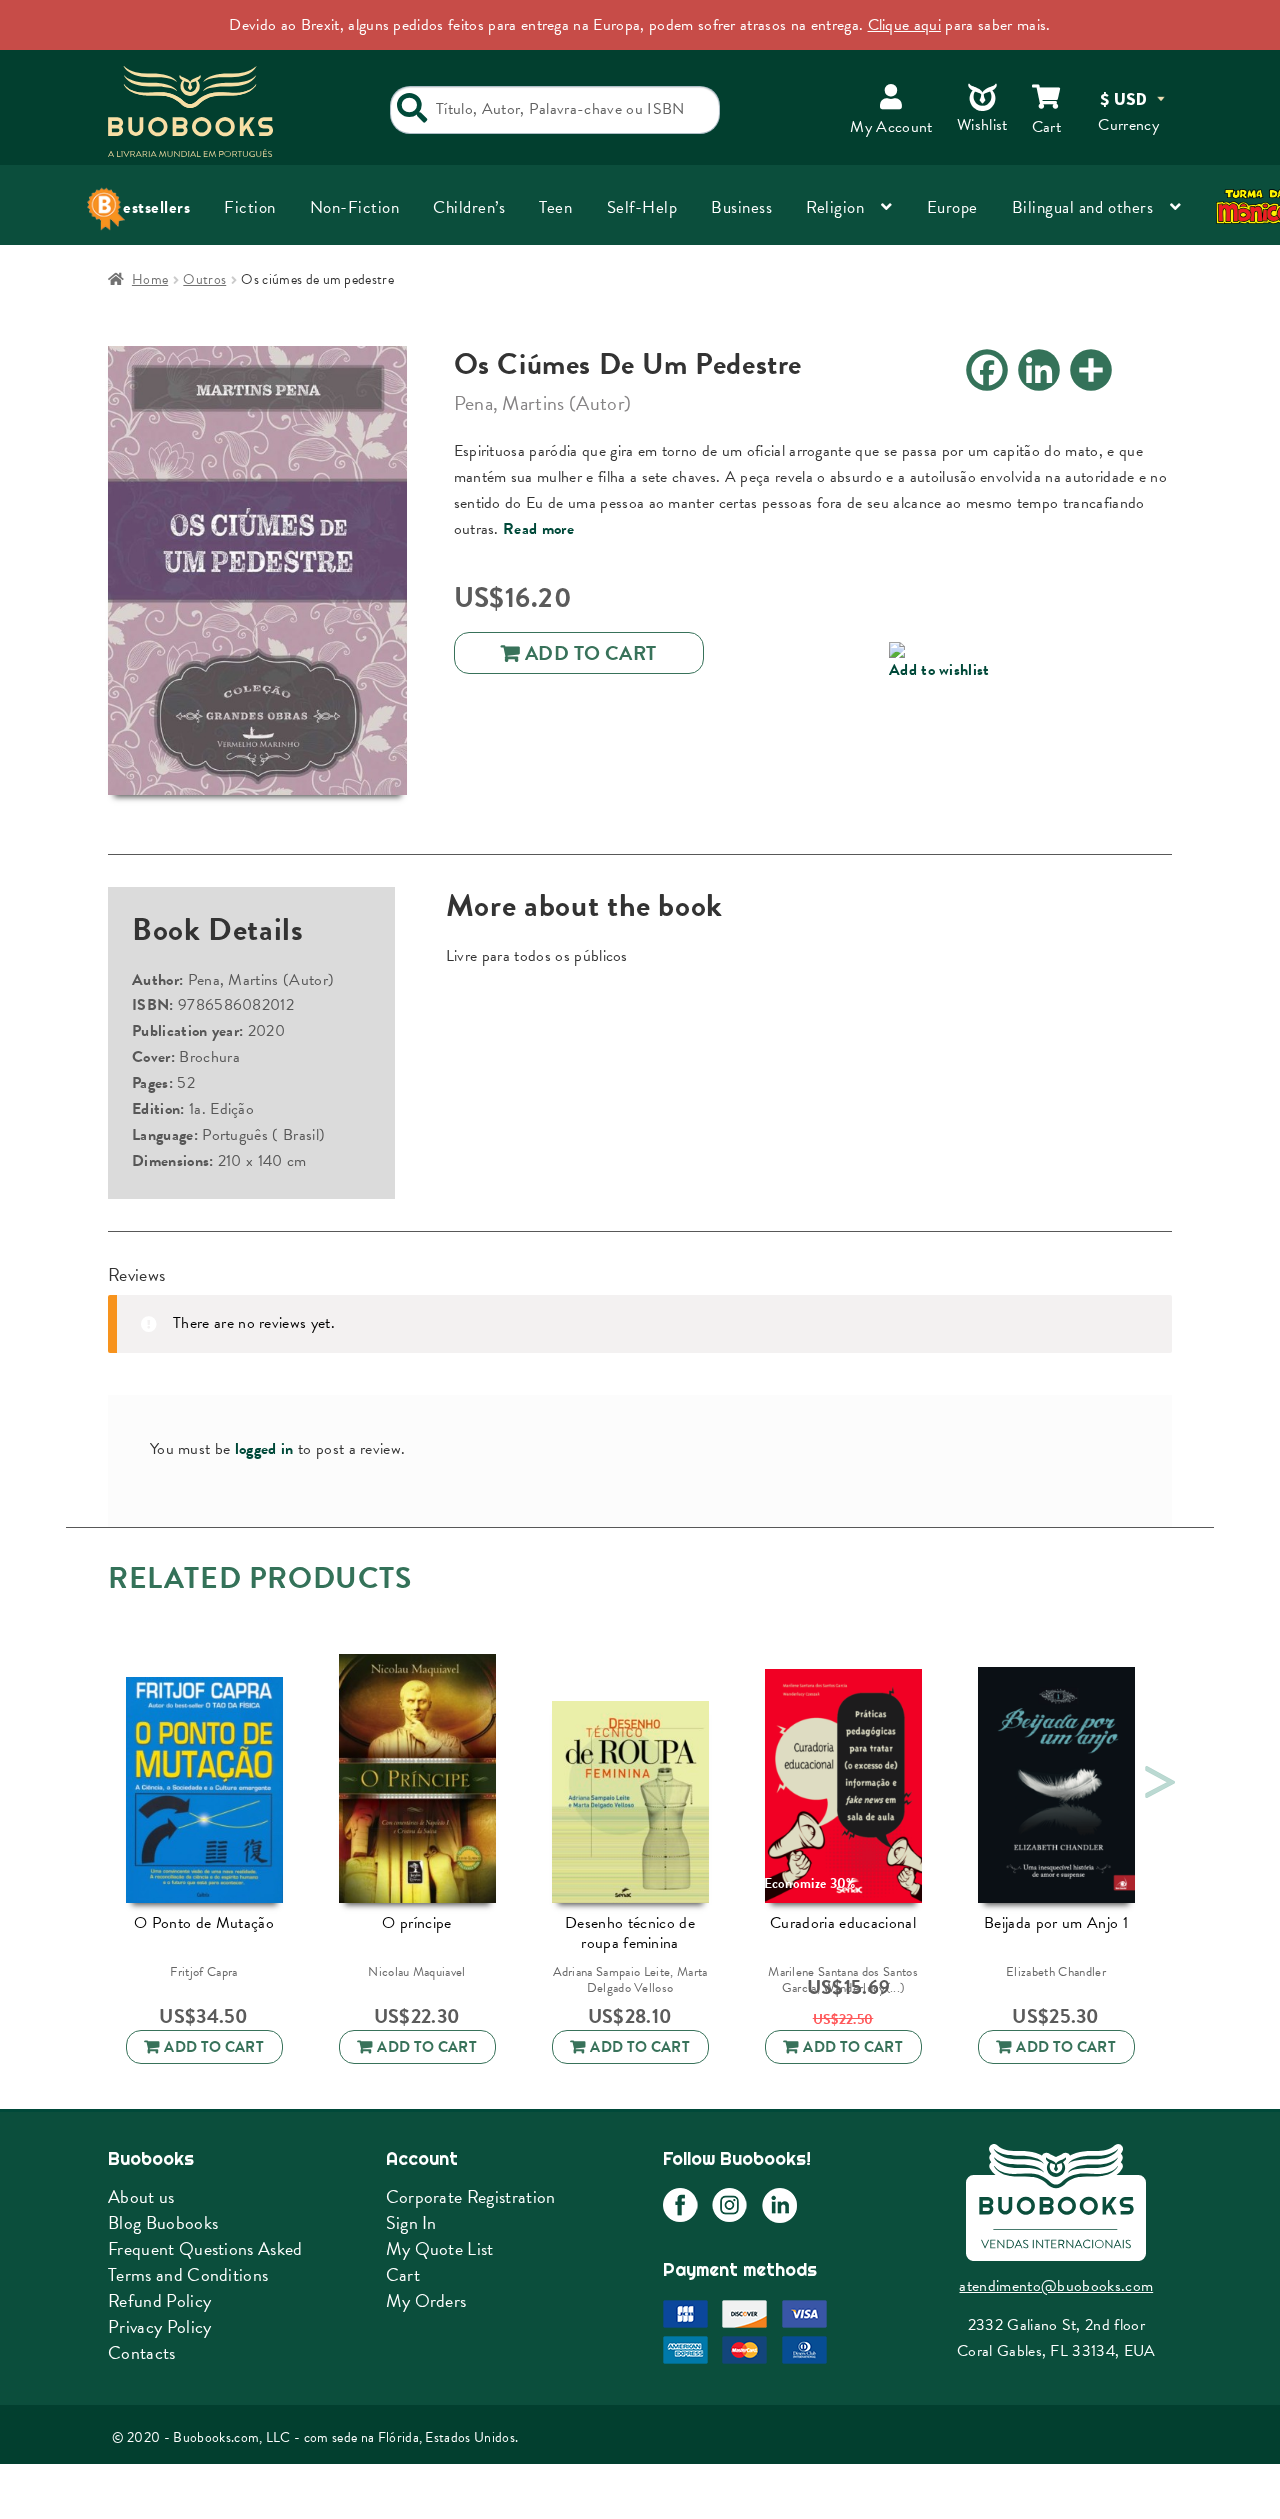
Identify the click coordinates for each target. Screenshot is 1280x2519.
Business (741, 207)
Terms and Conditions (188, 2274)
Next (1155, 1776)
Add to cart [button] (214, 2047)
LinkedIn (779, 2205)
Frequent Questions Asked (205, 2248)
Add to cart (590, 653)
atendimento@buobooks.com (1056, 2286)
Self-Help (642, 207)
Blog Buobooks (163, 2222)
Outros (204, 279)
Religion (835, 207)
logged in (264, 1449)
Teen (555, 207)
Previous (98, 1776)
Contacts (142, 2352)
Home (150, 279)
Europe (952, 207)
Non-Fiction (355, 207)
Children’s (469, 207)
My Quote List (440, 2248)
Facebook (680, 2205)
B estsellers (149, 207)
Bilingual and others (1082, 207)
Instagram (729, 2205)
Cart (403, 2274)
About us (141, 2196)
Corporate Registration (471, 2196)
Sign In (411, 2222)
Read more (538, 529)
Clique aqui (905, 25)
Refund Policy (159, 2300)
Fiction (250, 207)
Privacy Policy (159, 2326)
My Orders (426, 2300)
